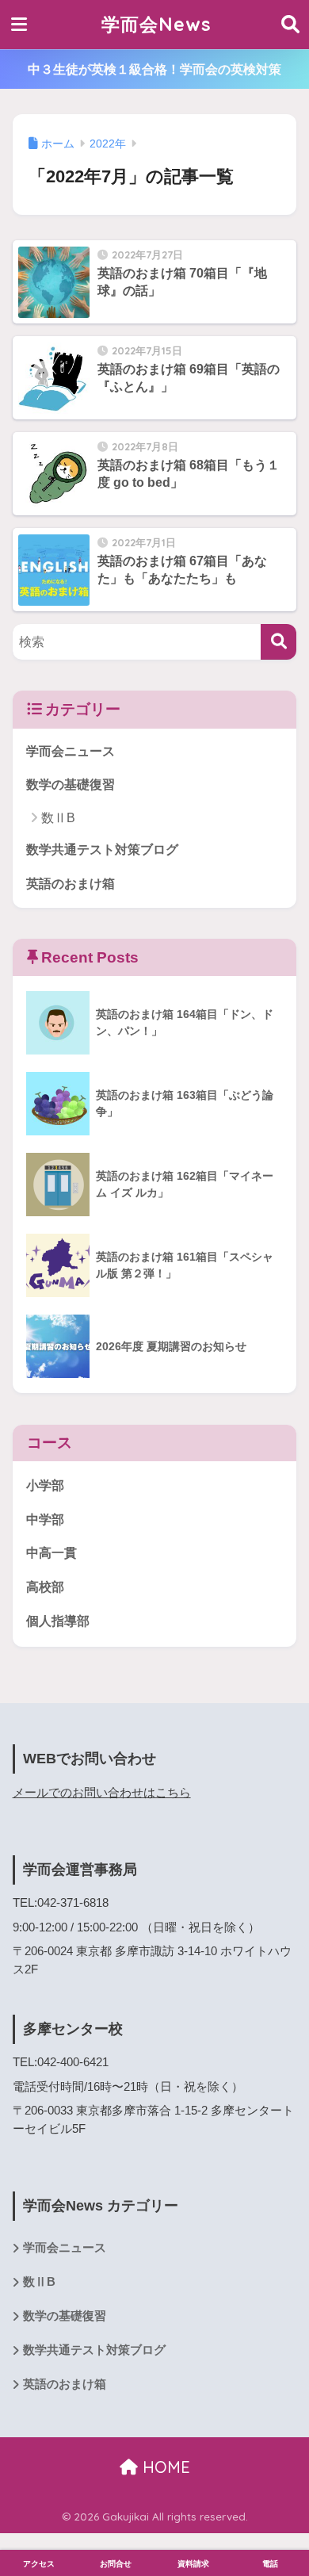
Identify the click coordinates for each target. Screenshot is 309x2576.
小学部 (45, 1485)
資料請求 (193, 2564)
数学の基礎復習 (71, 785)
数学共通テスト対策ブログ (102, 850)
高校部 (45, 1587)
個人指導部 (58, 1621)
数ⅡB (58, 818)
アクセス (39, 2564)
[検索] (278, 642)
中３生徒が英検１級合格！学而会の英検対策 (154, 69)
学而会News (156, 24)
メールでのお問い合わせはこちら (102, 1793)
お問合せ (116, 2564)
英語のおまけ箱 (71, 884)
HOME (164, 2467)
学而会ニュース (71, 751)
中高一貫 (51, 1553)
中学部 (45, 1520)
